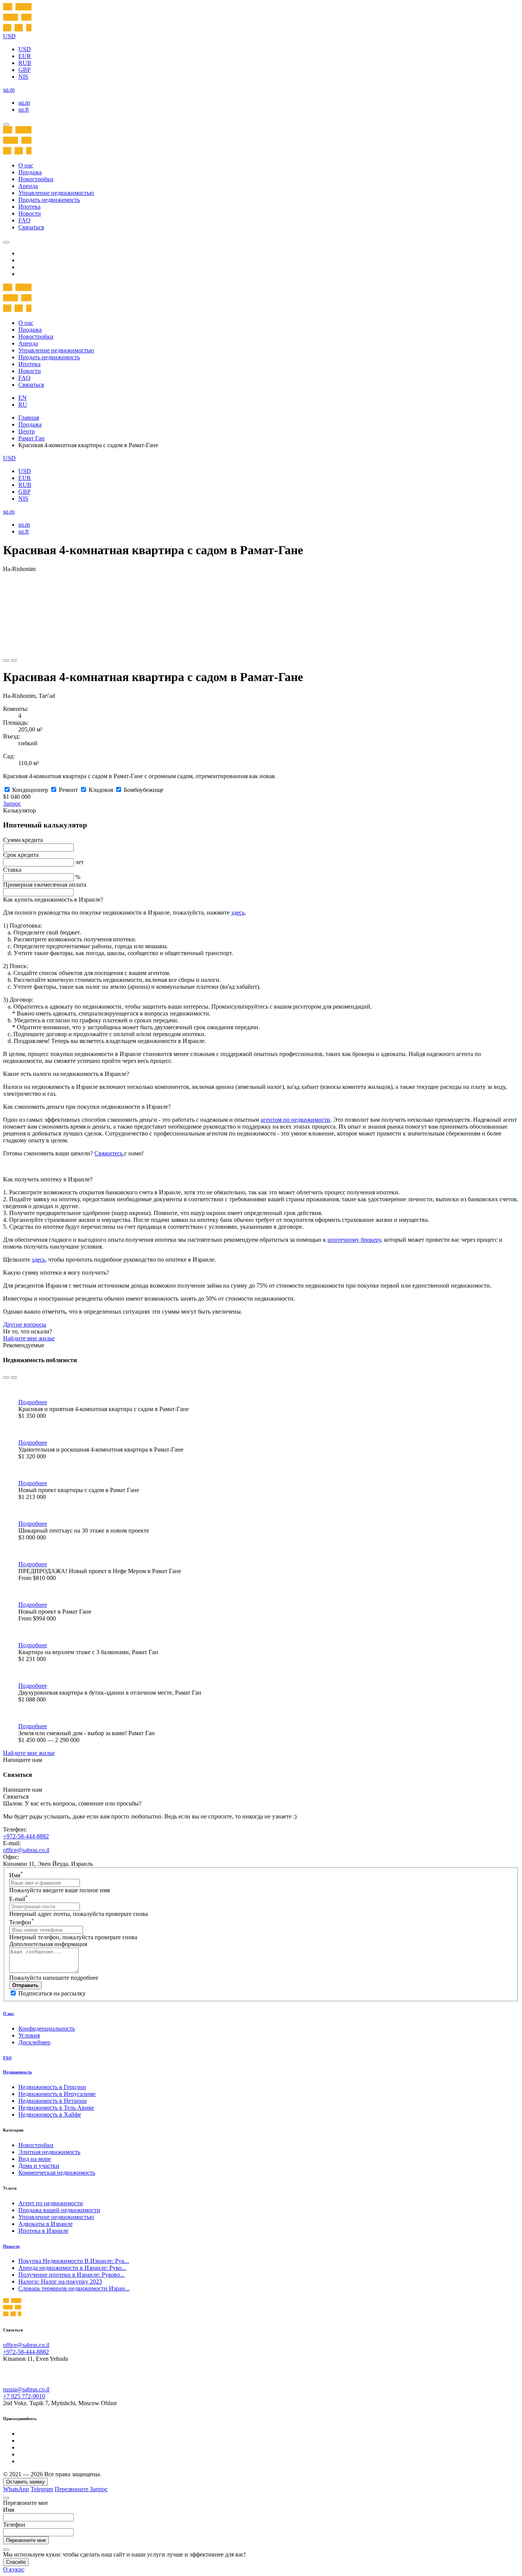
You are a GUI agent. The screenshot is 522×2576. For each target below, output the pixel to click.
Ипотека (29, 207)
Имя (16, 1875)
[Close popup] (6, 2498)
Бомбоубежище (144, 790)
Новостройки (36, 179)
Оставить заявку (25, 2482)
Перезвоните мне (26, 2540)
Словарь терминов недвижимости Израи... (74, 2288)
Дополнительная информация (48, 1944)
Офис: (11, 1857)
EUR (25, 56)
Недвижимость (18, 2072)
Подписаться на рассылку (52, 1993)
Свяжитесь (109, 1153)
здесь (238, 912)
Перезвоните (72, 2489)
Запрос (12, 804)
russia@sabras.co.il (26, 2389)
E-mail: (12, 1843)
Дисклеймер (34, 2042)
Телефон (22, 1922)
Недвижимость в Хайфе (50, 2114)
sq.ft (24, 109)
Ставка (12, 870)
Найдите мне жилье (29, 1338)
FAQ (24, 220)
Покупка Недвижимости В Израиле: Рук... (74, 2261)
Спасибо (16, 2562)
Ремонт (68, 790)
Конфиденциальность (47, 2029)
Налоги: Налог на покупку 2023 (60, 2282)
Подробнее (33, 1402)
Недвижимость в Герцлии (52, 2087)
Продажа (30, 172)
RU (23, 405)
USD (25, 49)
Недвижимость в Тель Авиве (56, 2108)
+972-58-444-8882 (26, 1836)
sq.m (24, 103)
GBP (24, 70)
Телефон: (15, 1829)
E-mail (19, 1899)
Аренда (28, 186)
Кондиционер (30, 790)
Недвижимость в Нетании (53, 2101)
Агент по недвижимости (51, 2203)
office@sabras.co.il (26, 1850)
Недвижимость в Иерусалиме (57, 2094)
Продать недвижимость (49, 200)
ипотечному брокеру (354, 1240)
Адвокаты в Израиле (45, 2224)
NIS (23, 77)
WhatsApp (16, 2489)
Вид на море (35, 2159)
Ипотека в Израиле (43, 2231)
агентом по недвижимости (295, 1120)
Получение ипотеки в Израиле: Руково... (71, 2275)
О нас (26, 165)
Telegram (42, 2489)
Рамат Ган (32, 438)
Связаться (31, 227)
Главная (29, 418)
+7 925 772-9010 (24, 2396)
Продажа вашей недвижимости (59, 2210)
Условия (29, 2035)
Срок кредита (21, 855)
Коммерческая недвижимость (57, 2173)
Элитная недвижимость (49, 2152)
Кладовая (101, 790)
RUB (25, 63)
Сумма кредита (23, 840)
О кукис (14, 2569)
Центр (27, 431)
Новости (30, 213)
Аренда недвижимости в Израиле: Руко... (72, 2268)
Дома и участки (39, 2166)
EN (23, 398)
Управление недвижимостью (56, 193)
